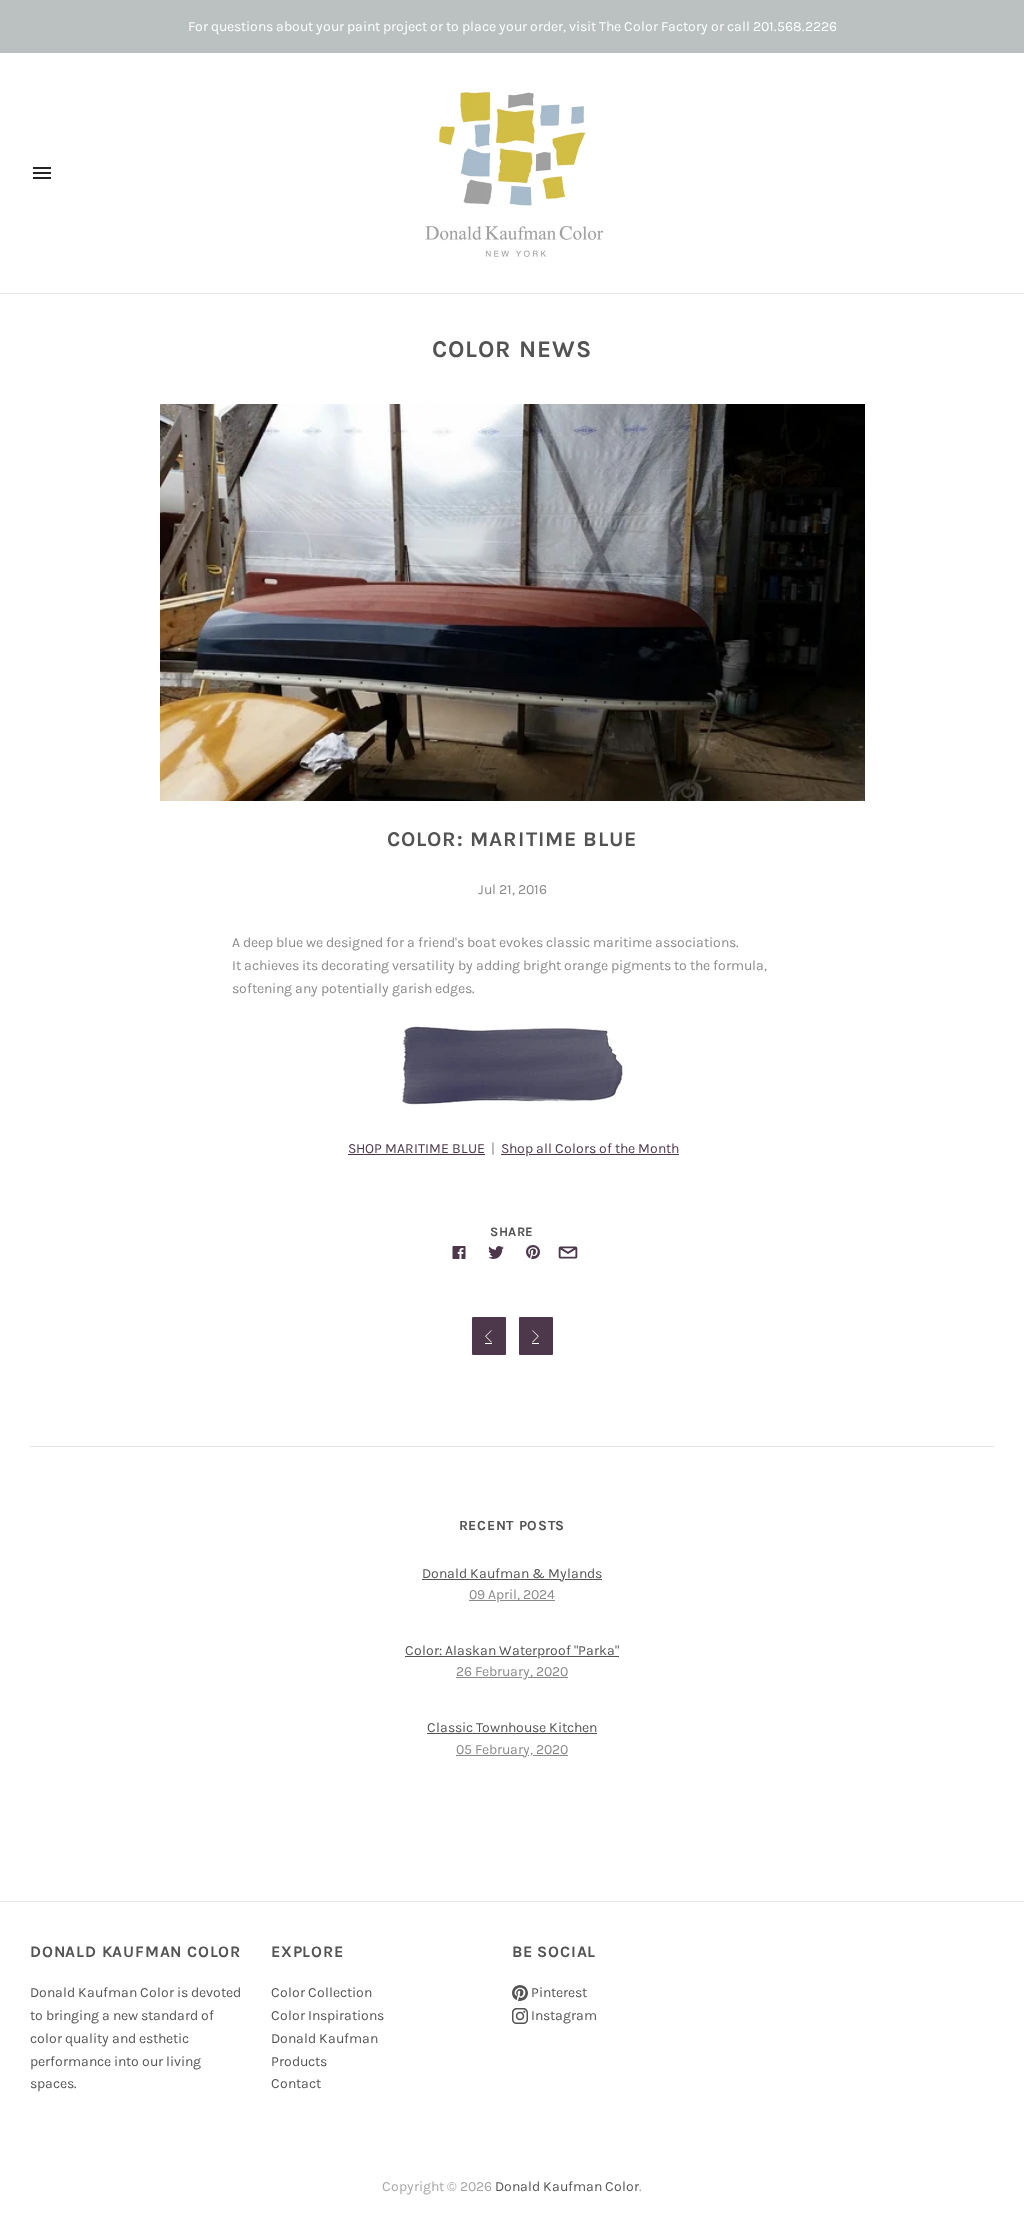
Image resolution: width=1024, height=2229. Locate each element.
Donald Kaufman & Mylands (512, 1573)
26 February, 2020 (512, 1671)
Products (299, 2061)
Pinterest (557, 1992)
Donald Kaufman (324, 2038)
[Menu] (42, 173)
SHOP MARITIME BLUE (416, 1148)
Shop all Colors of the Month (590, 1148)
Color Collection (321, 1992)
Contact (296, 2083)
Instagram (562, 2015)
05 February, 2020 (512, 1749)
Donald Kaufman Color (567, 2186)
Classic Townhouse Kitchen (512, 1727)
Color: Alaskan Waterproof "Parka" (512, 1650)
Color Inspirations (327, 2015)
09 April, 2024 (512, 1594)
